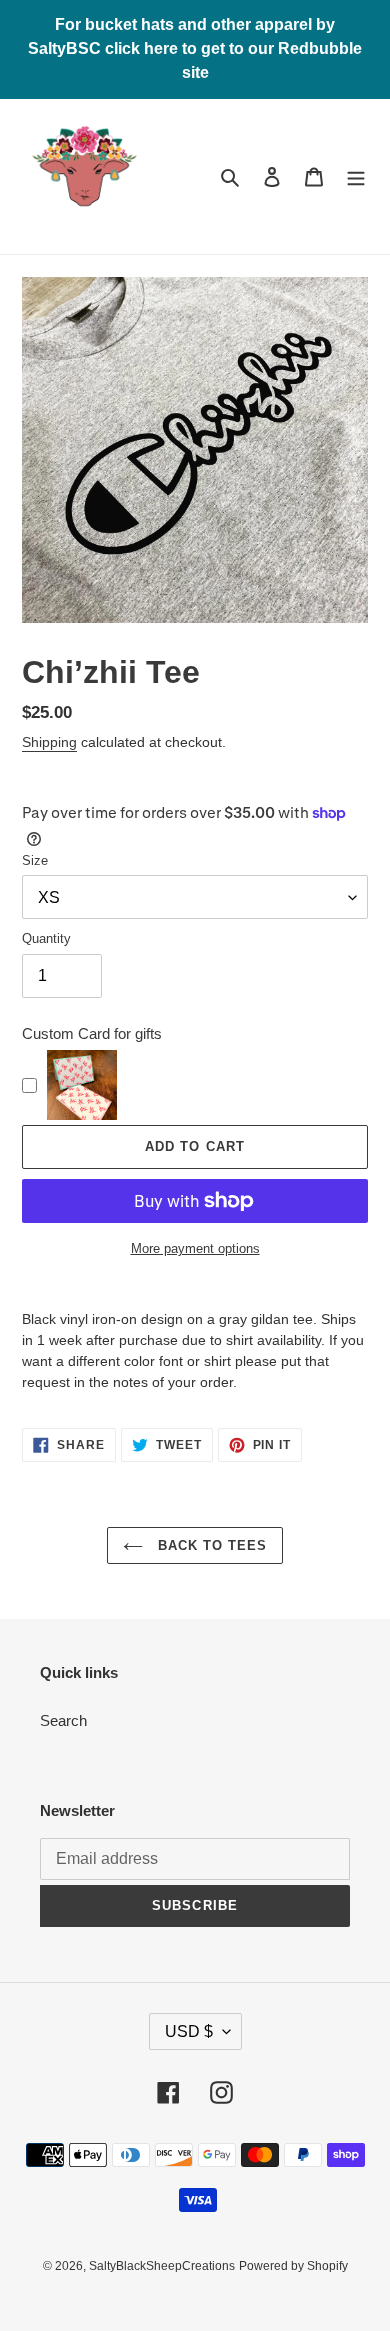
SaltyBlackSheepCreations (162, 2266)
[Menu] (356, 176)
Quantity (46, 938)
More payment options (195, 1248)
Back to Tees (210, 1545)
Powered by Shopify (293, 2266)
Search (63, 1720)
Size (35, 860)
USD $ (189, 2031)
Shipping (49, 742)
